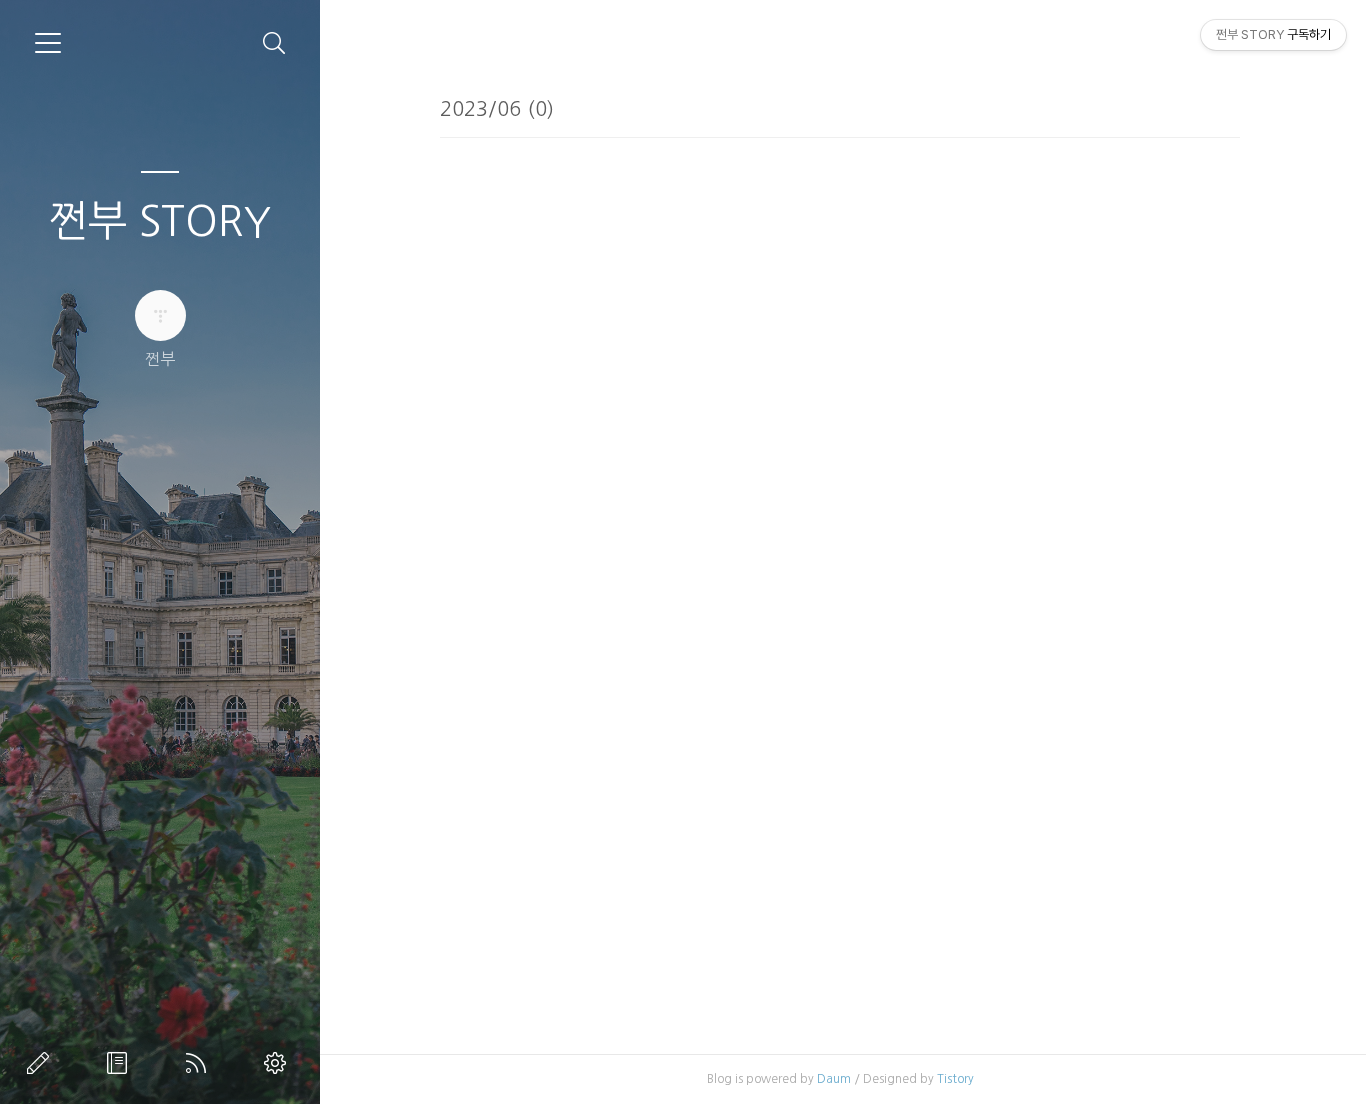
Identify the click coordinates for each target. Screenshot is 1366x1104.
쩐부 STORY (160, 221)
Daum (834, 1079)
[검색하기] (274, 43)
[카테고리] (48, 43)
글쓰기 (42, 1063)
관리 (279, 1063)
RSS (200, 1063)
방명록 (121, 1063)
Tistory (955, 1079)
